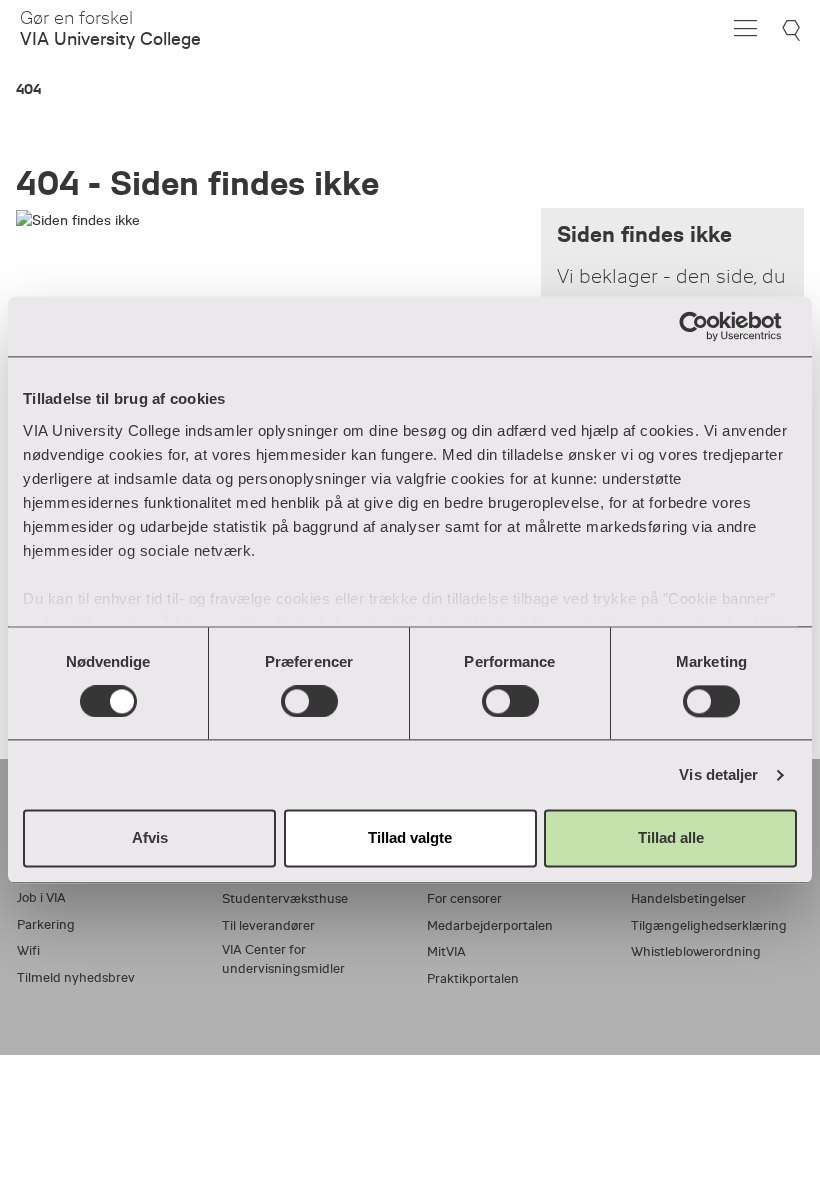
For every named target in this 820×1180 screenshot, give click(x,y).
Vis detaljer (718, 774)
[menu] (745, 28)
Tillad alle (671, 838)
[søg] (793, 30)
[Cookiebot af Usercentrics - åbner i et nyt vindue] (709, 326)
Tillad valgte (410, 838)
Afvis (150, 838)
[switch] (309, 701)
